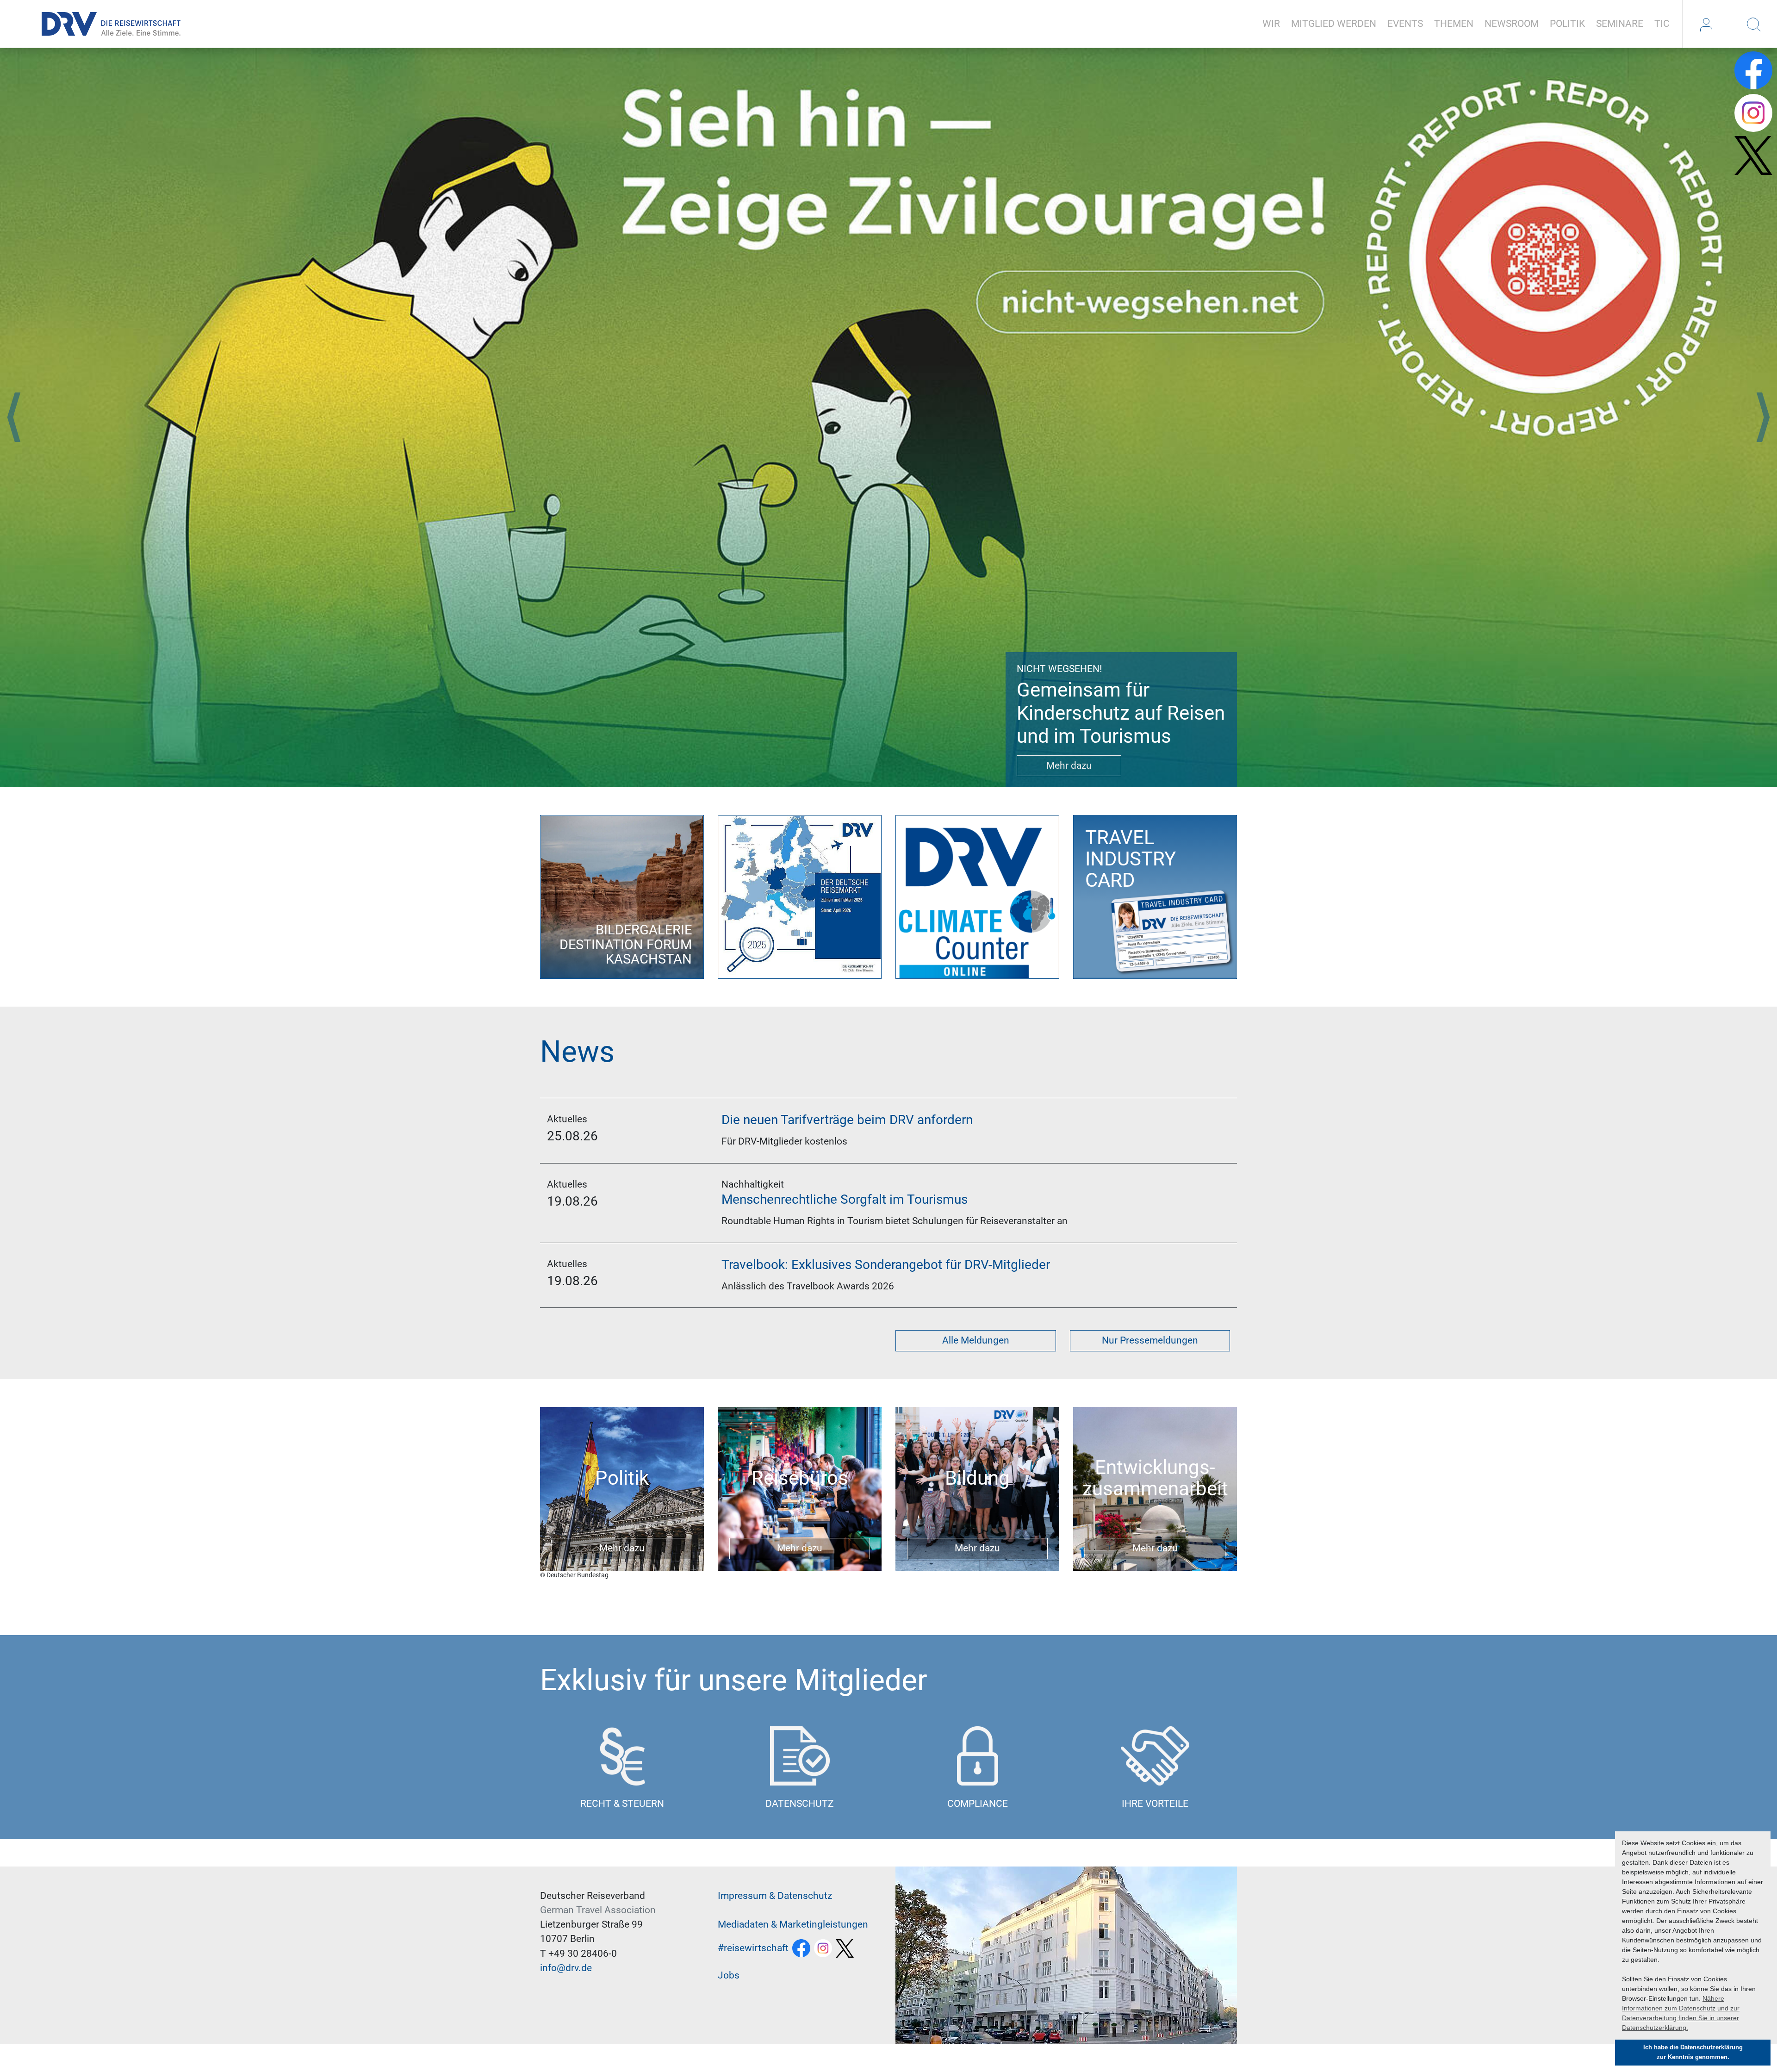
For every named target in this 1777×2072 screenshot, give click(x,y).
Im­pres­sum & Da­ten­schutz (775, 1896)
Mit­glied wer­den (1334, 24)
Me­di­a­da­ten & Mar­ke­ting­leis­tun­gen (793, 1924)
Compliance (978, 1804)
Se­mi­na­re (1620, 24)
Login (1706, 24)
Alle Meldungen (976, 1340)
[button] (14, 417)
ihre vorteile (1155, 1804)
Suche (1753, 24)
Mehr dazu (1069, 765)
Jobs (729, 1975)
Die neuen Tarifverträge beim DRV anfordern (847, 1120)
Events (1405, 24)
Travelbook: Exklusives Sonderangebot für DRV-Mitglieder (886, 1265)
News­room (1512, 24)
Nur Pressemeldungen (1150, 1340)
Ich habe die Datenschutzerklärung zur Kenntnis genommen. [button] (1693, 2052)
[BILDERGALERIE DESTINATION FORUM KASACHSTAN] (622, 896)
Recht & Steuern (622, 1804)
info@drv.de (566, 1968)
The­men (1454, 24)
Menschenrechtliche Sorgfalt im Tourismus (845, 1199)
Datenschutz (800, 1804)
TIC (1662, 24)
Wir (1271, 24)
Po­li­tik (1567, 24)
